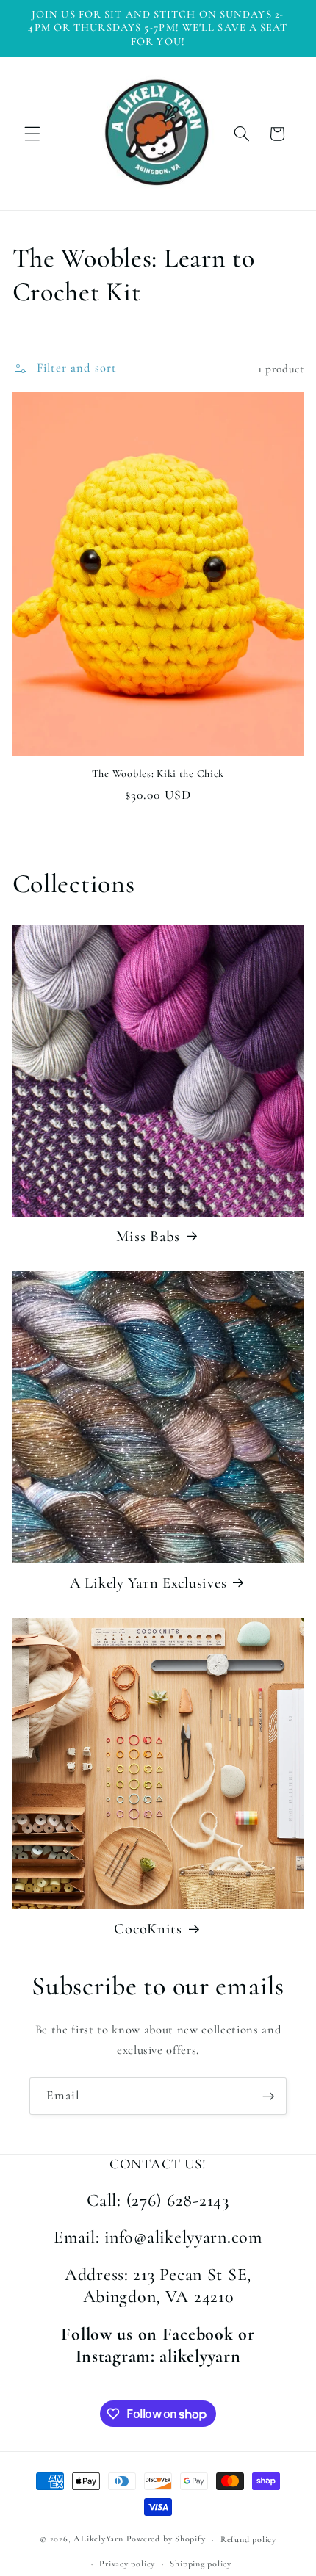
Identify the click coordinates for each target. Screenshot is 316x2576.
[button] (32, 134)
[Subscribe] (268, 2096)
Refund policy (248, 2539)
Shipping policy (201, 2564)
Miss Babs (148, 1236)
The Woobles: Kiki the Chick (158, 774)
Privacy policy (127, 2564)
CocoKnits (148, 1929)
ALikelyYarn (98, 2539)
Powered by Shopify (166, 2539)
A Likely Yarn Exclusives (148, 1583)
